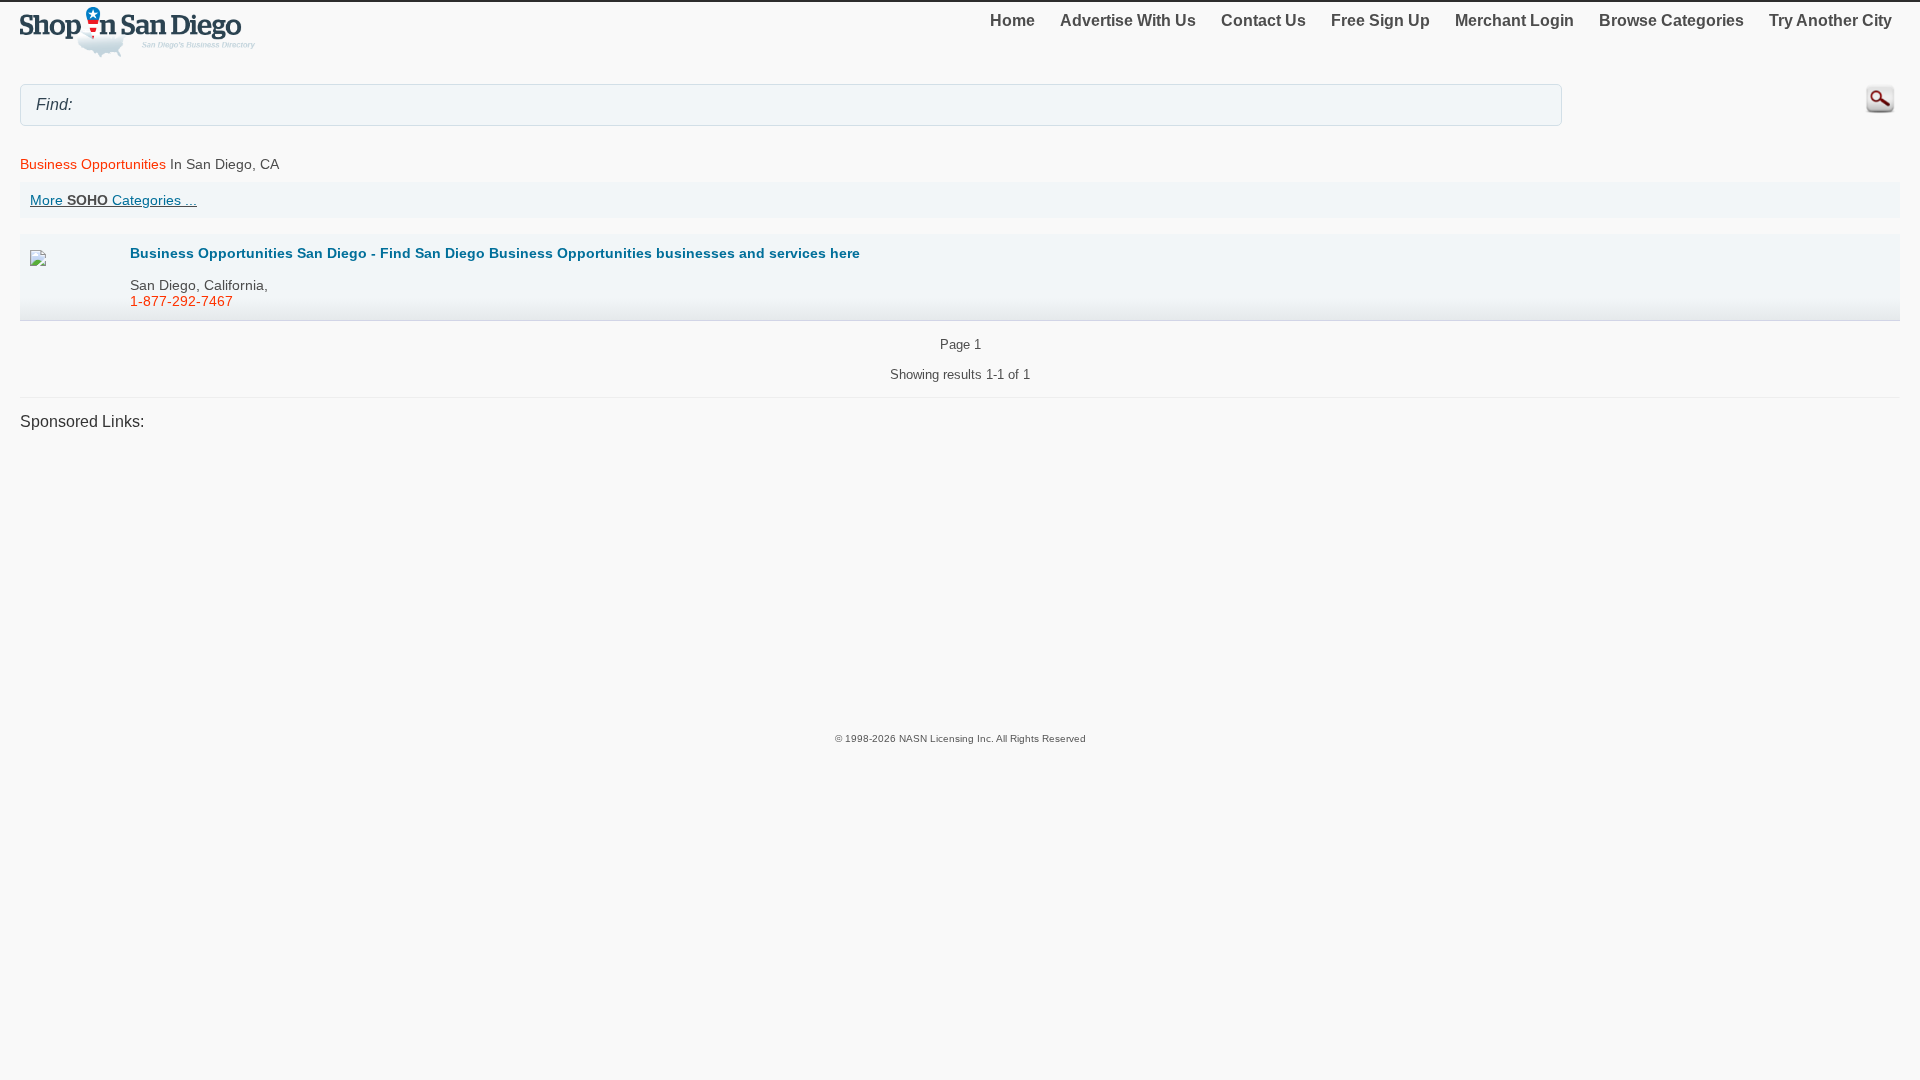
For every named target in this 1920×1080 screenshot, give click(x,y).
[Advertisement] (620, 581)
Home (1012, 20)
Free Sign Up (1380, 20)
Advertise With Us (1128, 20)
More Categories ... (113, 200)
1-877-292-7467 (181, 301)
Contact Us (1263, 20)
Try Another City (1830, 20)
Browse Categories (1671, 20)
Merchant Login (1514, 20)
